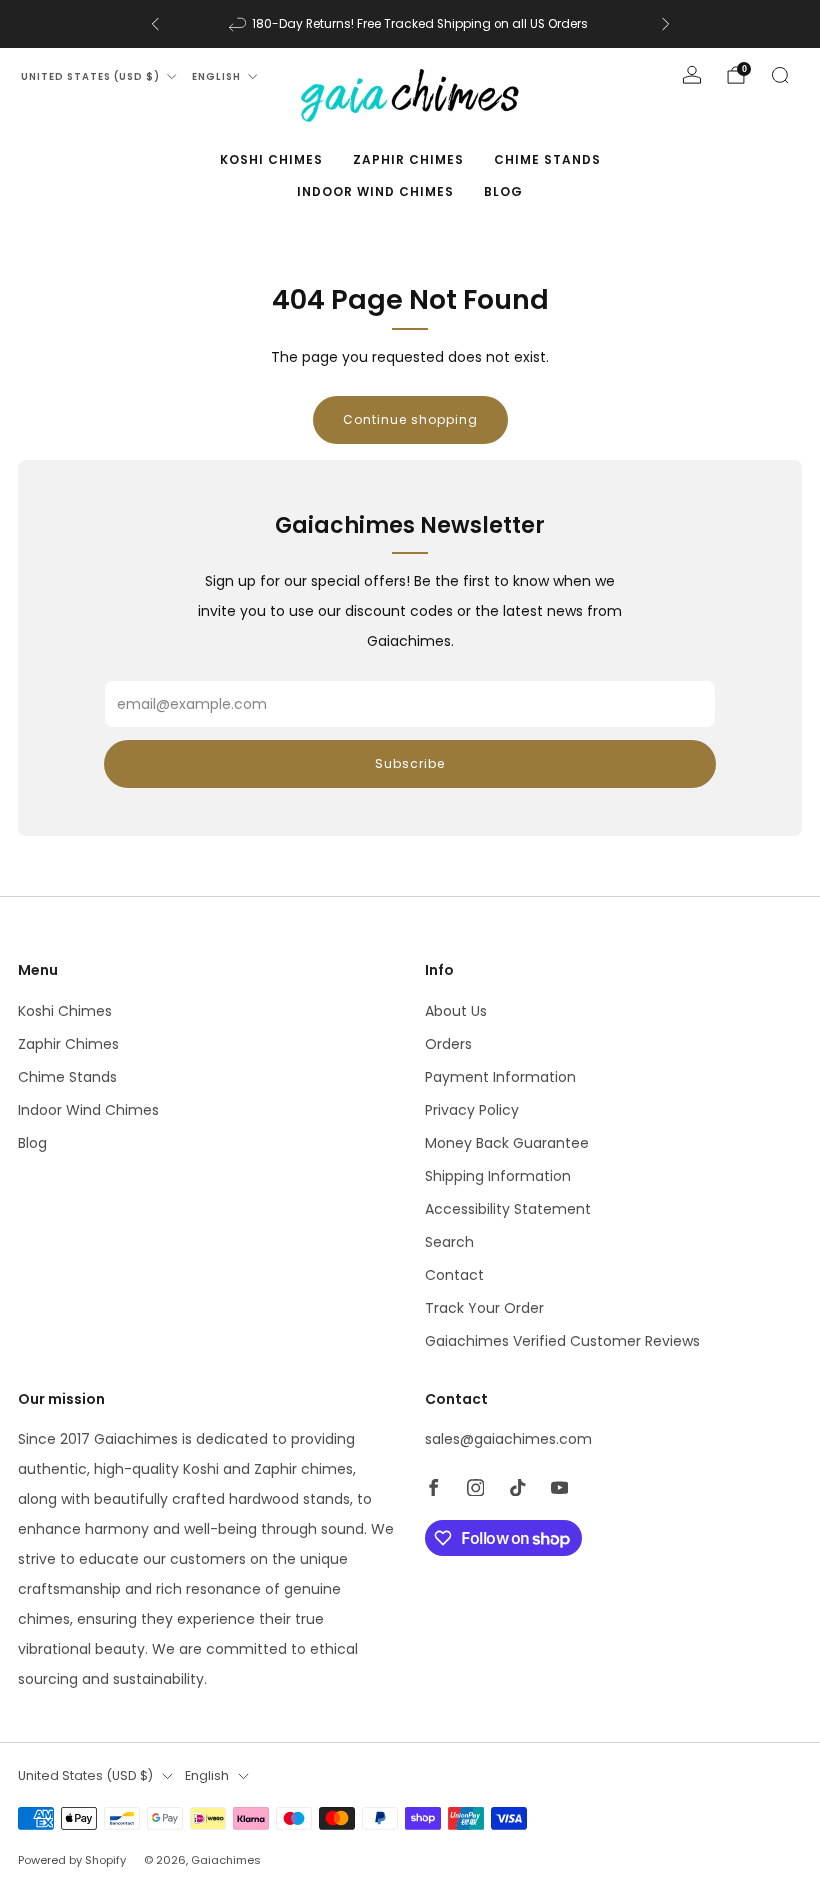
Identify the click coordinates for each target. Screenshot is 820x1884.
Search (449, 1242)
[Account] (692, 75)
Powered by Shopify (72, 1860)
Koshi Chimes (271, 159)
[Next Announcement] (666, 24)
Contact (454, 1275)
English (216, 76)
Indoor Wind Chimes (375, 191)
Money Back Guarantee (507, 1143)
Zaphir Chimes (408, 159)
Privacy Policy (472, 1110)
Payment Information (500, 1077)
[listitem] (410, 24)
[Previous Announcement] (155, 24)
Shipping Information (498, 1176)
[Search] (780, 75)
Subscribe (410, 763)
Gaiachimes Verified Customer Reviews (562, 1341)
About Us (456, 1011)
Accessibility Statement (508, 1209)
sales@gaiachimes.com (508, 1439)
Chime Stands (547, 159)
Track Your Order (484, 1308)
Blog (503, 191)
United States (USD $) (90, 76)
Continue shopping (410, 419)
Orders (448, 1044)
